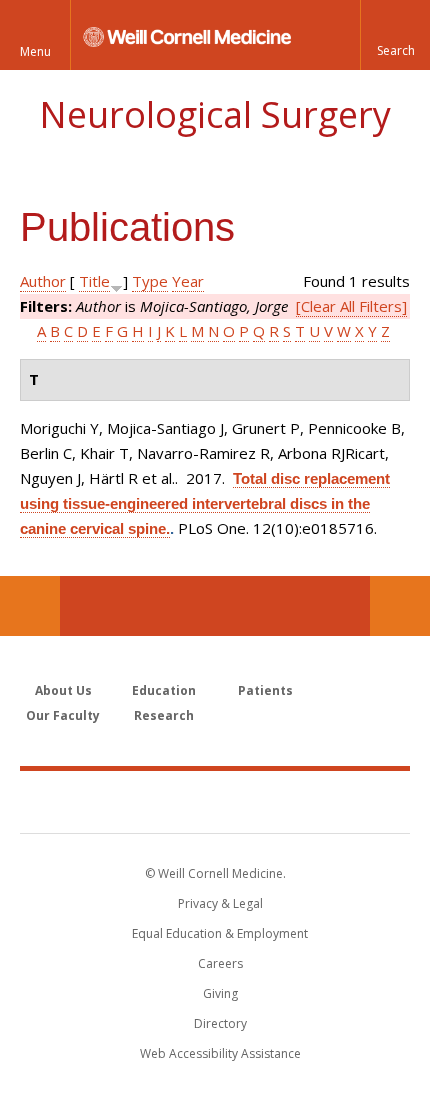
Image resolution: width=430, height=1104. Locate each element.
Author (43, 281)
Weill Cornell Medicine (215, 801)
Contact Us (400, 606)
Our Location (30, 606)
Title (94, 281)
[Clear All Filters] (351, 306)
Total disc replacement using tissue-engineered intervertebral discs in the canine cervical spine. (205, 503)
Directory (220, 1023)
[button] (395, 35)
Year (188, 281)
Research (164, 715)
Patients (265, 690)
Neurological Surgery (215, 114)
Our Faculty (63, 715)
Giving (220, 993)
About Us (63, 690)
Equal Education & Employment (220, 933)
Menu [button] (35, 51)
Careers (220, 963)
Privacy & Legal (220, 903)
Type (150, 281)
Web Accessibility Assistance (220, 1053)
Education (164, 690)
